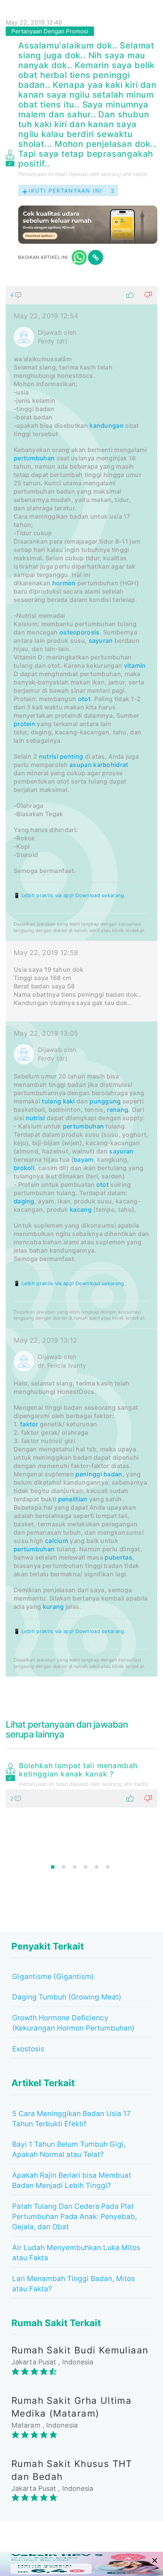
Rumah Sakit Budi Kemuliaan (80, 2350)
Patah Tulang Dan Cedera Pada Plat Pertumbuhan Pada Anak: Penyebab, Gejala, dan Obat (74, 2217)
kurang (53, 1607)
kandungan (107, 425)
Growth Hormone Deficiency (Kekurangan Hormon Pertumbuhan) (73, 2023)
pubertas (118, 1557)
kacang (81, 1209)
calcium (57, 1541)
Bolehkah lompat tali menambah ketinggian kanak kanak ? (78, 1770)
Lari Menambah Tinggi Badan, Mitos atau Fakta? (74, 2284)
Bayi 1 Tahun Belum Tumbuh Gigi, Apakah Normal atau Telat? (69, 2149)
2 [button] (64, 1867)
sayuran (101, 640)
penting (71, 756)
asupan (81, 765)
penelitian (73, 1499)
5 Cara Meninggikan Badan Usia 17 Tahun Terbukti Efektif (71, 2119)
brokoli (24, 1168)
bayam (84, 1159)
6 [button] (108, 1867)
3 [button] (75, 1867)
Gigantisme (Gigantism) (53, 1977)
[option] (81, 1783)
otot (84, 699)
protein (24, 724)
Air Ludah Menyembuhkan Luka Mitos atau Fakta (76, 2253)
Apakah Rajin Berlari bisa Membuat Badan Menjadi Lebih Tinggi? (72, 2180)
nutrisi (49, 756)
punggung (105, 1101)
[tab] (81, 981)
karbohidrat (111, 765)
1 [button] (53, 1867)
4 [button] (86, 1867)
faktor (29, 1424)
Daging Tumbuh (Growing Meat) (67, 1997)
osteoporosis (80, 632)
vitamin (135, 665)
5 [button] (97, 1867)
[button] (81, 295)
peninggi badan (99, 1474)
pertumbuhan (34, 458)
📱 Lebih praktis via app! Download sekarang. (70, 895)
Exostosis (28, 2049)
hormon (64, 583)
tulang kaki (58, 1101)
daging (24, 1201)
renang (118, 1110)
